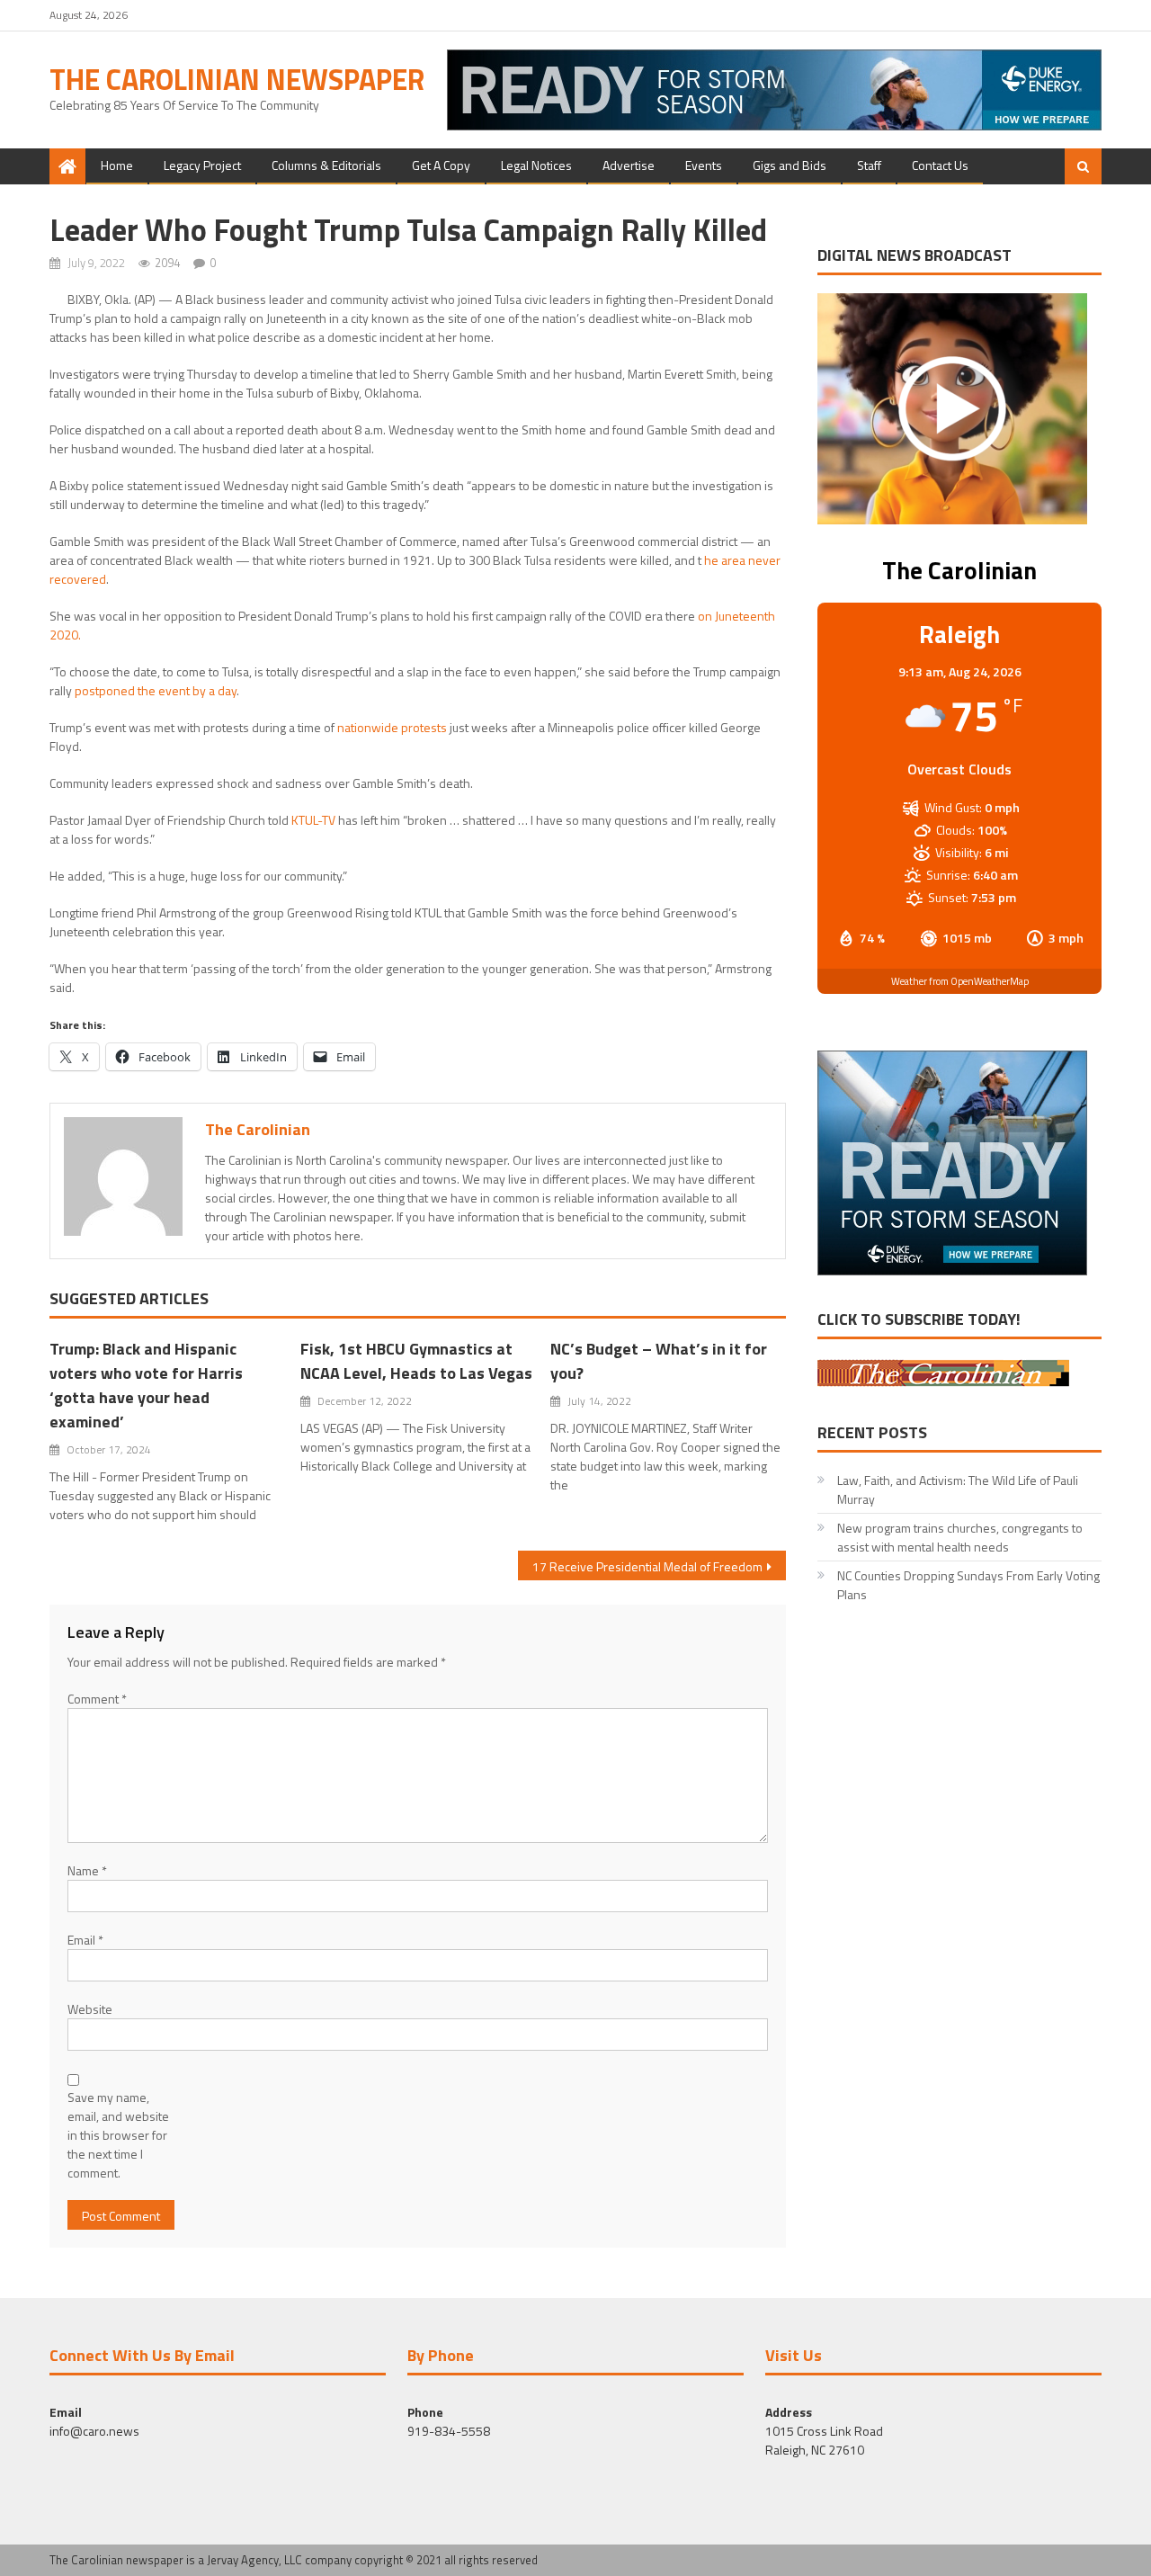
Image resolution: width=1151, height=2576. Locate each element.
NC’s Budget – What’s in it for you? (659, 1361)
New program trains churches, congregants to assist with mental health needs (960, 1537)
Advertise (629, 165)
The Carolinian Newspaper (237, 79)
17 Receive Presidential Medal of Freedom (647, 1566)
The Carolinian (258, 1129)
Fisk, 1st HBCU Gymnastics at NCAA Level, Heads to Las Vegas (416, 1361)
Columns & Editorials (326, 165)
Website (90, 2009)
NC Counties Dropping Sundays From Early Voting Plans (968, 1585)
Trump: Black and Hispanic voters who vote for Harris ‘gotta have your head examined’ (146, 1385)
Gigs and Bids (790, 165)
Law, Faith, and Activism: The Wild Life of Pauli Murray (958, 1489)
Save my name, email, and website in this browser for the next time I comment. (118, 2135)
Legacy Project (202, 165)
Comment (97, 1699)
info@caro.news (94, 2431)
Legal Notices (536, 165)
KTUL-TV (313, 820)
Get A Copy (441, 165)
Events (704, 165)
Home (117, 165)
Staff (869, 165)
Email (85, 1940)
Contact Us (940, 165)
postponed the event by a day (156, 690)
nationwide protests (392, 727)
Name (87, 1870)
